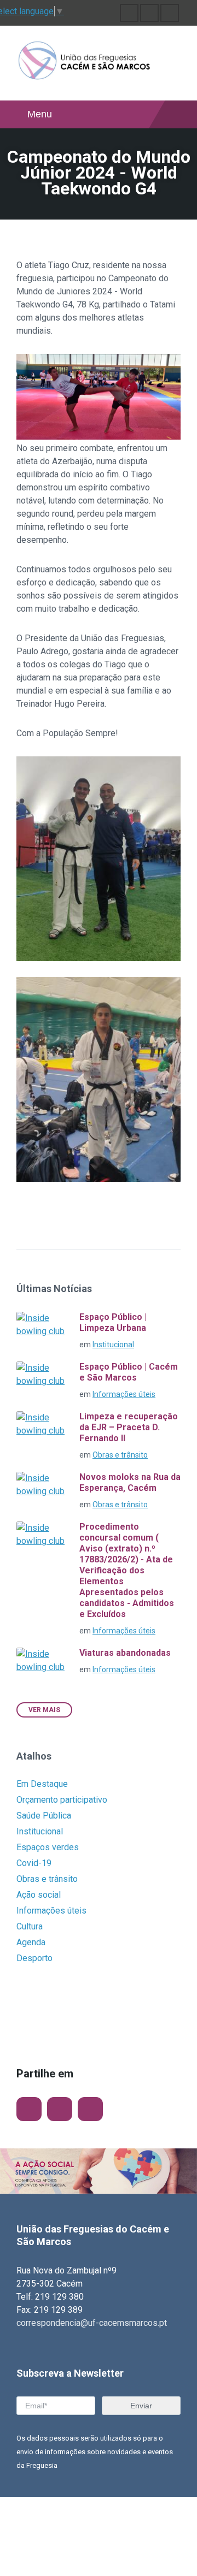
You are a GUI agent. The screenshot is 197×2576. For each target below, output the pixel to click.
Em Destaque (42, 1784)
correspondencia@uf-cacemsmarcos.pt (92, 2323)
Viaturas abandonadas (125, 1653)
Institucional (113, 1345)
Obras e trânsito (120, 1455)
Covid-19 (34, 1863)
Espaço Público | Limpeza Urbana (113, 1322)
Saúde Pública (44, 1816)
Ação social (39, 1895)
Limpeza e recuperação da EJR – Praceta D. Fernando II (129, 1427)
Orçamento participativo (62, 1800)
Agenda (31, 1942)
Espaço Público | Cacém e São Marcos (129, 1372)
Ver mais (44, 1710)
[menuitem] (129, 13)
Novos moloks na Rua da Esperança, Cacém (130, 1482)
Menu (40, 114)
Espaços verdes (48, 1847)
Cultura (30, 1926)
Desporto (34, 1958)
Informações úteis (124, 1394)
